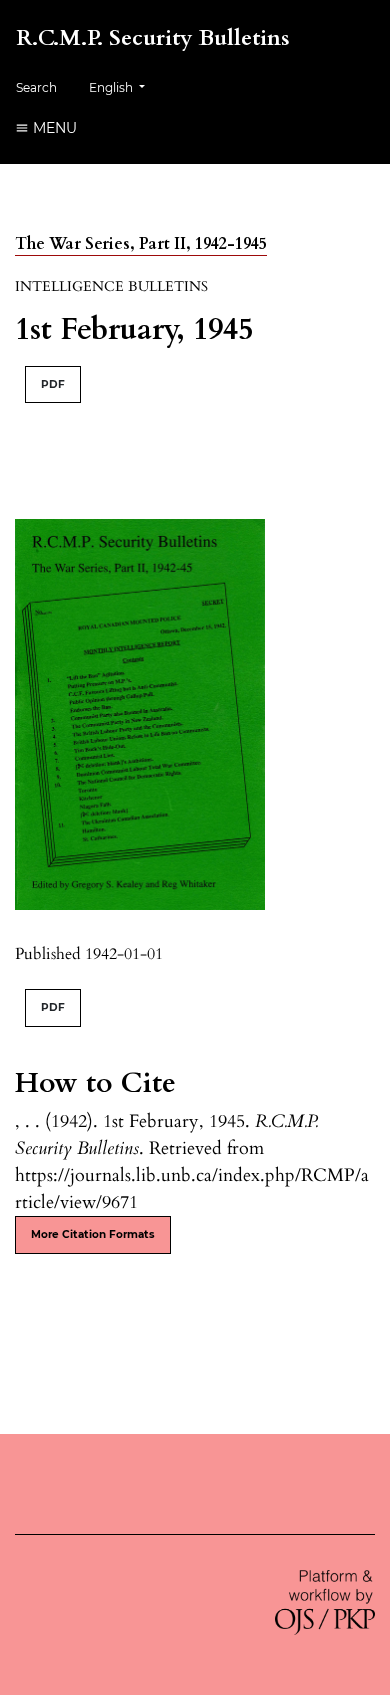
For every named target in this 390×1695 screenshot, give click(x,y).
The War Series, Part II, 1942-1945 (141, 244)
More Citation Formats (93, 1234)
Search (36, 87)
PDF (53, 384)
